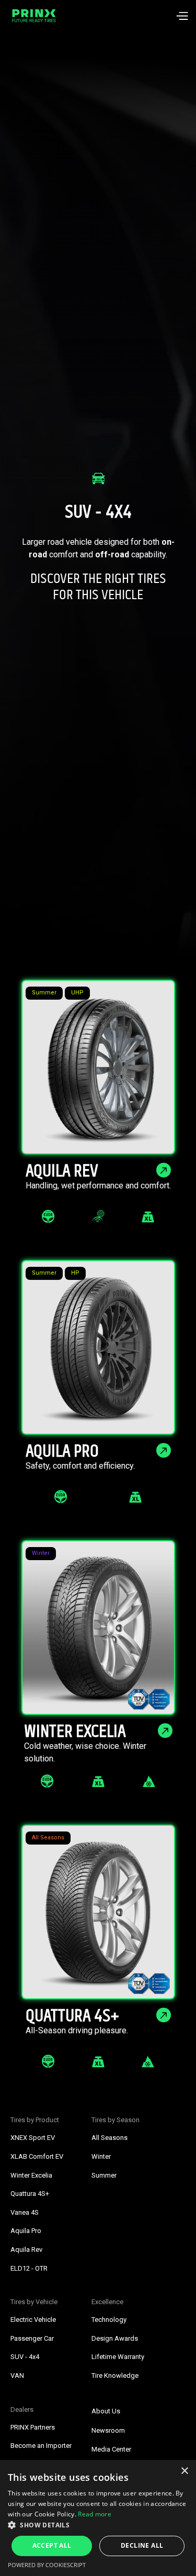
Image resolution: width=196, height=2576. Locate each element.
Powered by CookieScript (47, 2565)
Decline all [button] (142, 2545)
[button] (182, 16)
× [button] (184, 2471)
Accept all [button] (52, 2545)
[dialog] (98, 2518)
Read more (95, 2514)
